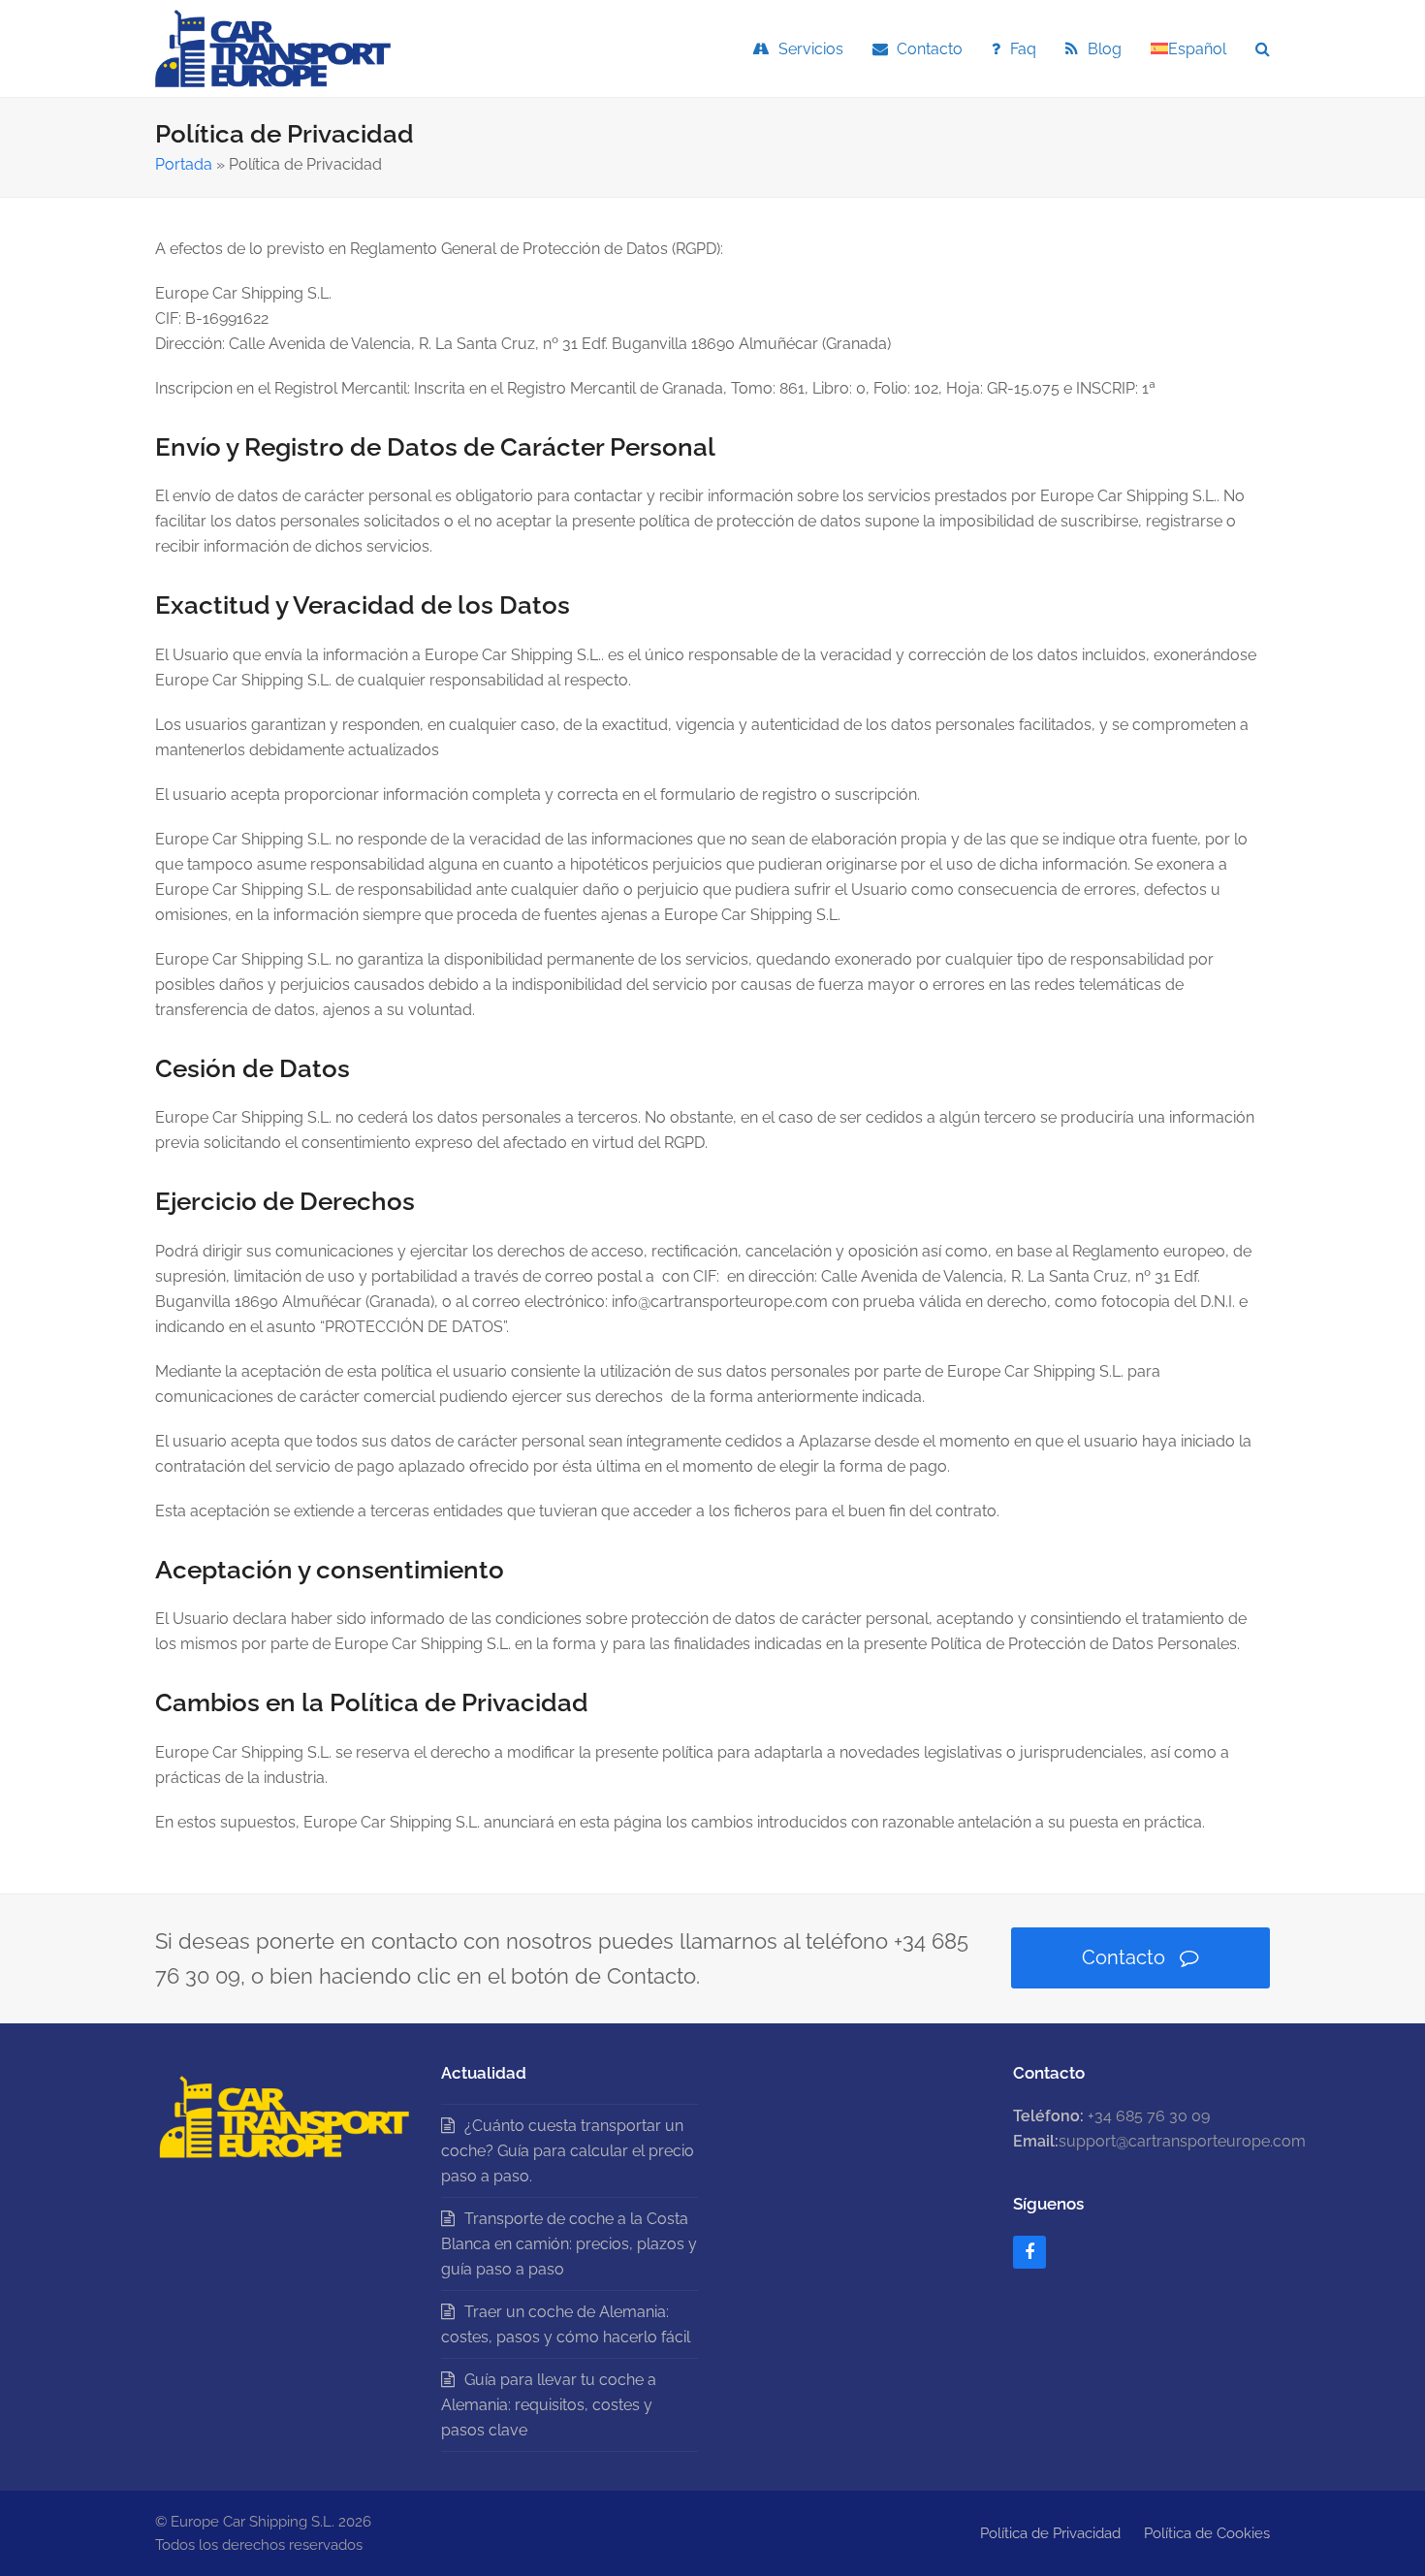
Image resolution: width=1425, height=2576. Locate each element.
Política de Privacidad (1050, 2533)
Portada (184, 164)
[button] (1263, 48)
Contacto (1124, 1957)
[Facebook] (1029, 2252)
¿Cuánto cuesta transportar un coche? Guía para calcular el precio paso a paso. (568, 2151)
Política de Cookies (1207, 2533)
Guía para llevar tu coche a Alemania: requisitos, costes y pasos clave (549, 2405)
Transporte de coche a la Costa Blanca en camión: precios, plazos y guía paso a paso (569, 2244)
